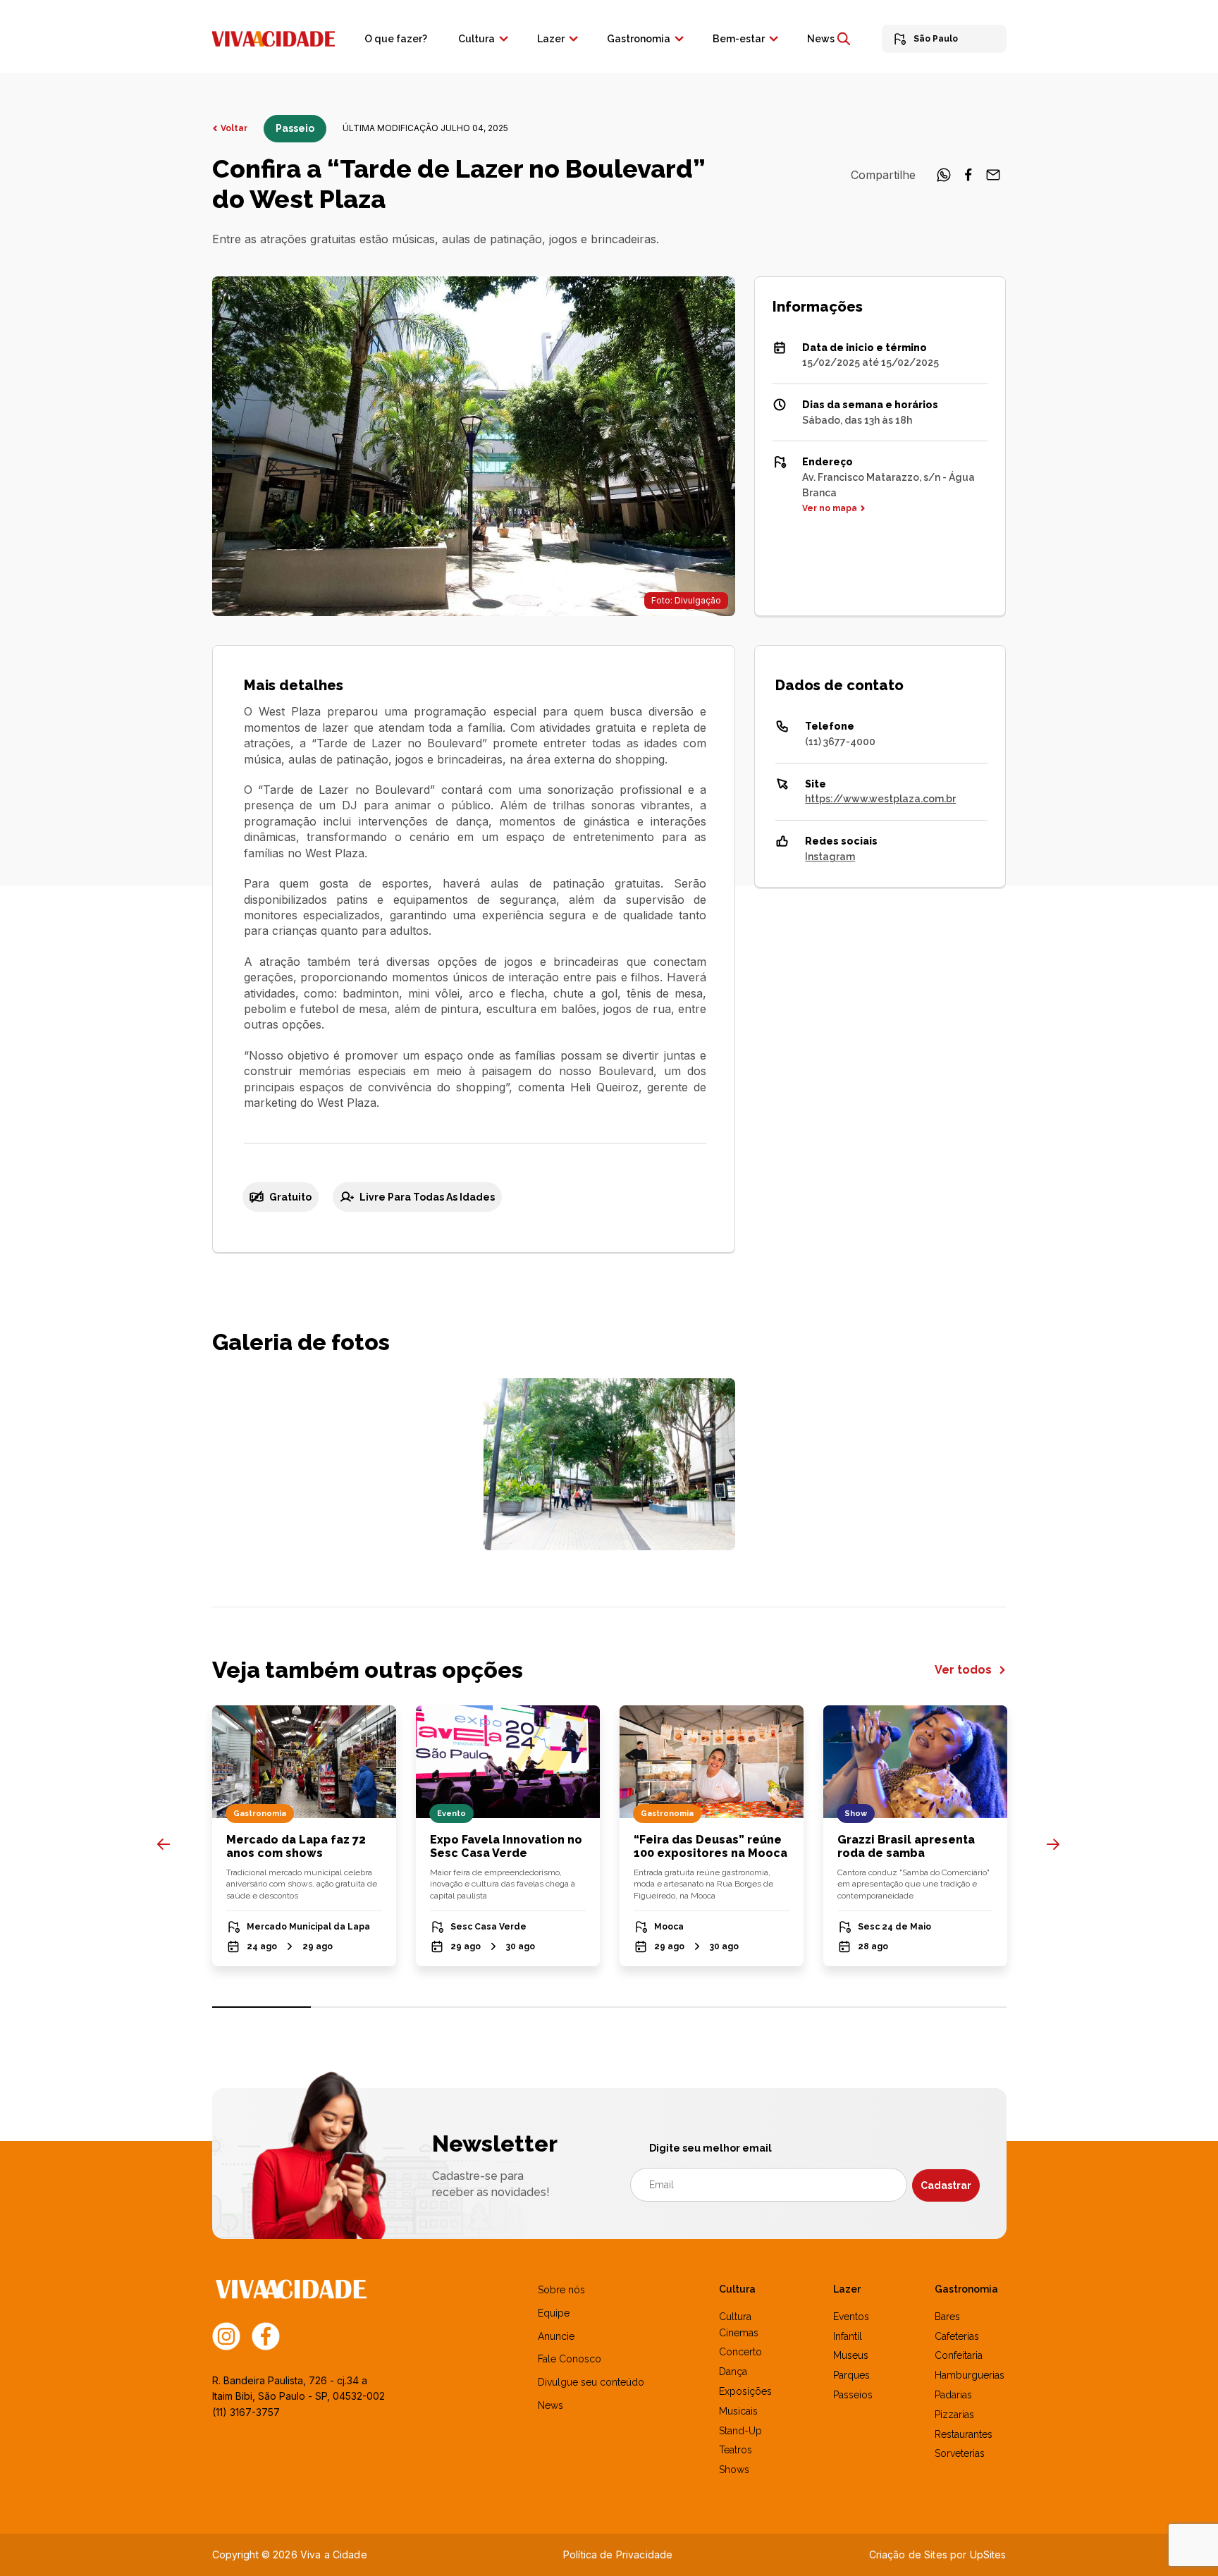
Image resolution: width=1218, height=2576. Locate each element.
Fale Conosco (570, 2359)
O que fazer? (396, 39)
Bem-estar (739, 39)
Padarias (953, 2395)
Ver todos (965, 1670)
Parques (851, 2375)
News (821, 39)
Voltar (234, 128)
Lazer (551, 39)
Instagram (830, 857)
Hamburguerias (970, 2375)
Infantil (848, 2336)
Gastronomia (639, 39)
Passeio (295, 128)
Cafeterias (957, 2336)
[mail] (993, 179)
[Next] (1053, 1844)
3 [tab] (460, 2007)
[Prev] (164, 1844)
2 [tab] (361, 2007)
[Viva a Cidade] (273, 37)
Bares (947, 2317)
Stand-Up (740, 2431)
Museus (851, 2355)
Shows (734, 2470)
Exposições (745, 2391)
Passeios (853, 2395)
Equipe (554, 2313)
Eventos (851, 2317)
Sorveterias (960, 2453)
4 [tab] (559, 2007)
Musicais (738, 2411)
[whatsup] (944, 179)
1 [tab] (262, 2007)
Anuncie (556, 2336)
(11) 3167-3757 (246, 2412)
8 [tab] (957, 2007)
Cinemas (739, 2333)
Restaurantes (964, 2434)
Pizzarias (954, 2415)
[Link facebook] (266, 2335)
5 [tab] (659, 2007)
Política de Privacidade (618, 2554)
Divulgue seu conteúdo (591, 2382)
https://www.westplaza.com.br (880, 799)
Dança (733, 2372)
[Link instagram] (226, 2335)
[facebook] (968, 179)
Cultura (476, 39)
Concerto (740, 2352)
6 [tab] (758, 2007)
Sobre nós (561, 2290)
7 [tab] (857, 2007)
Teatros (736, 2450)
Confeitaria (959, 2355)
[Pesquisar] (844, 39)
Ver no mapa (830, 508)
